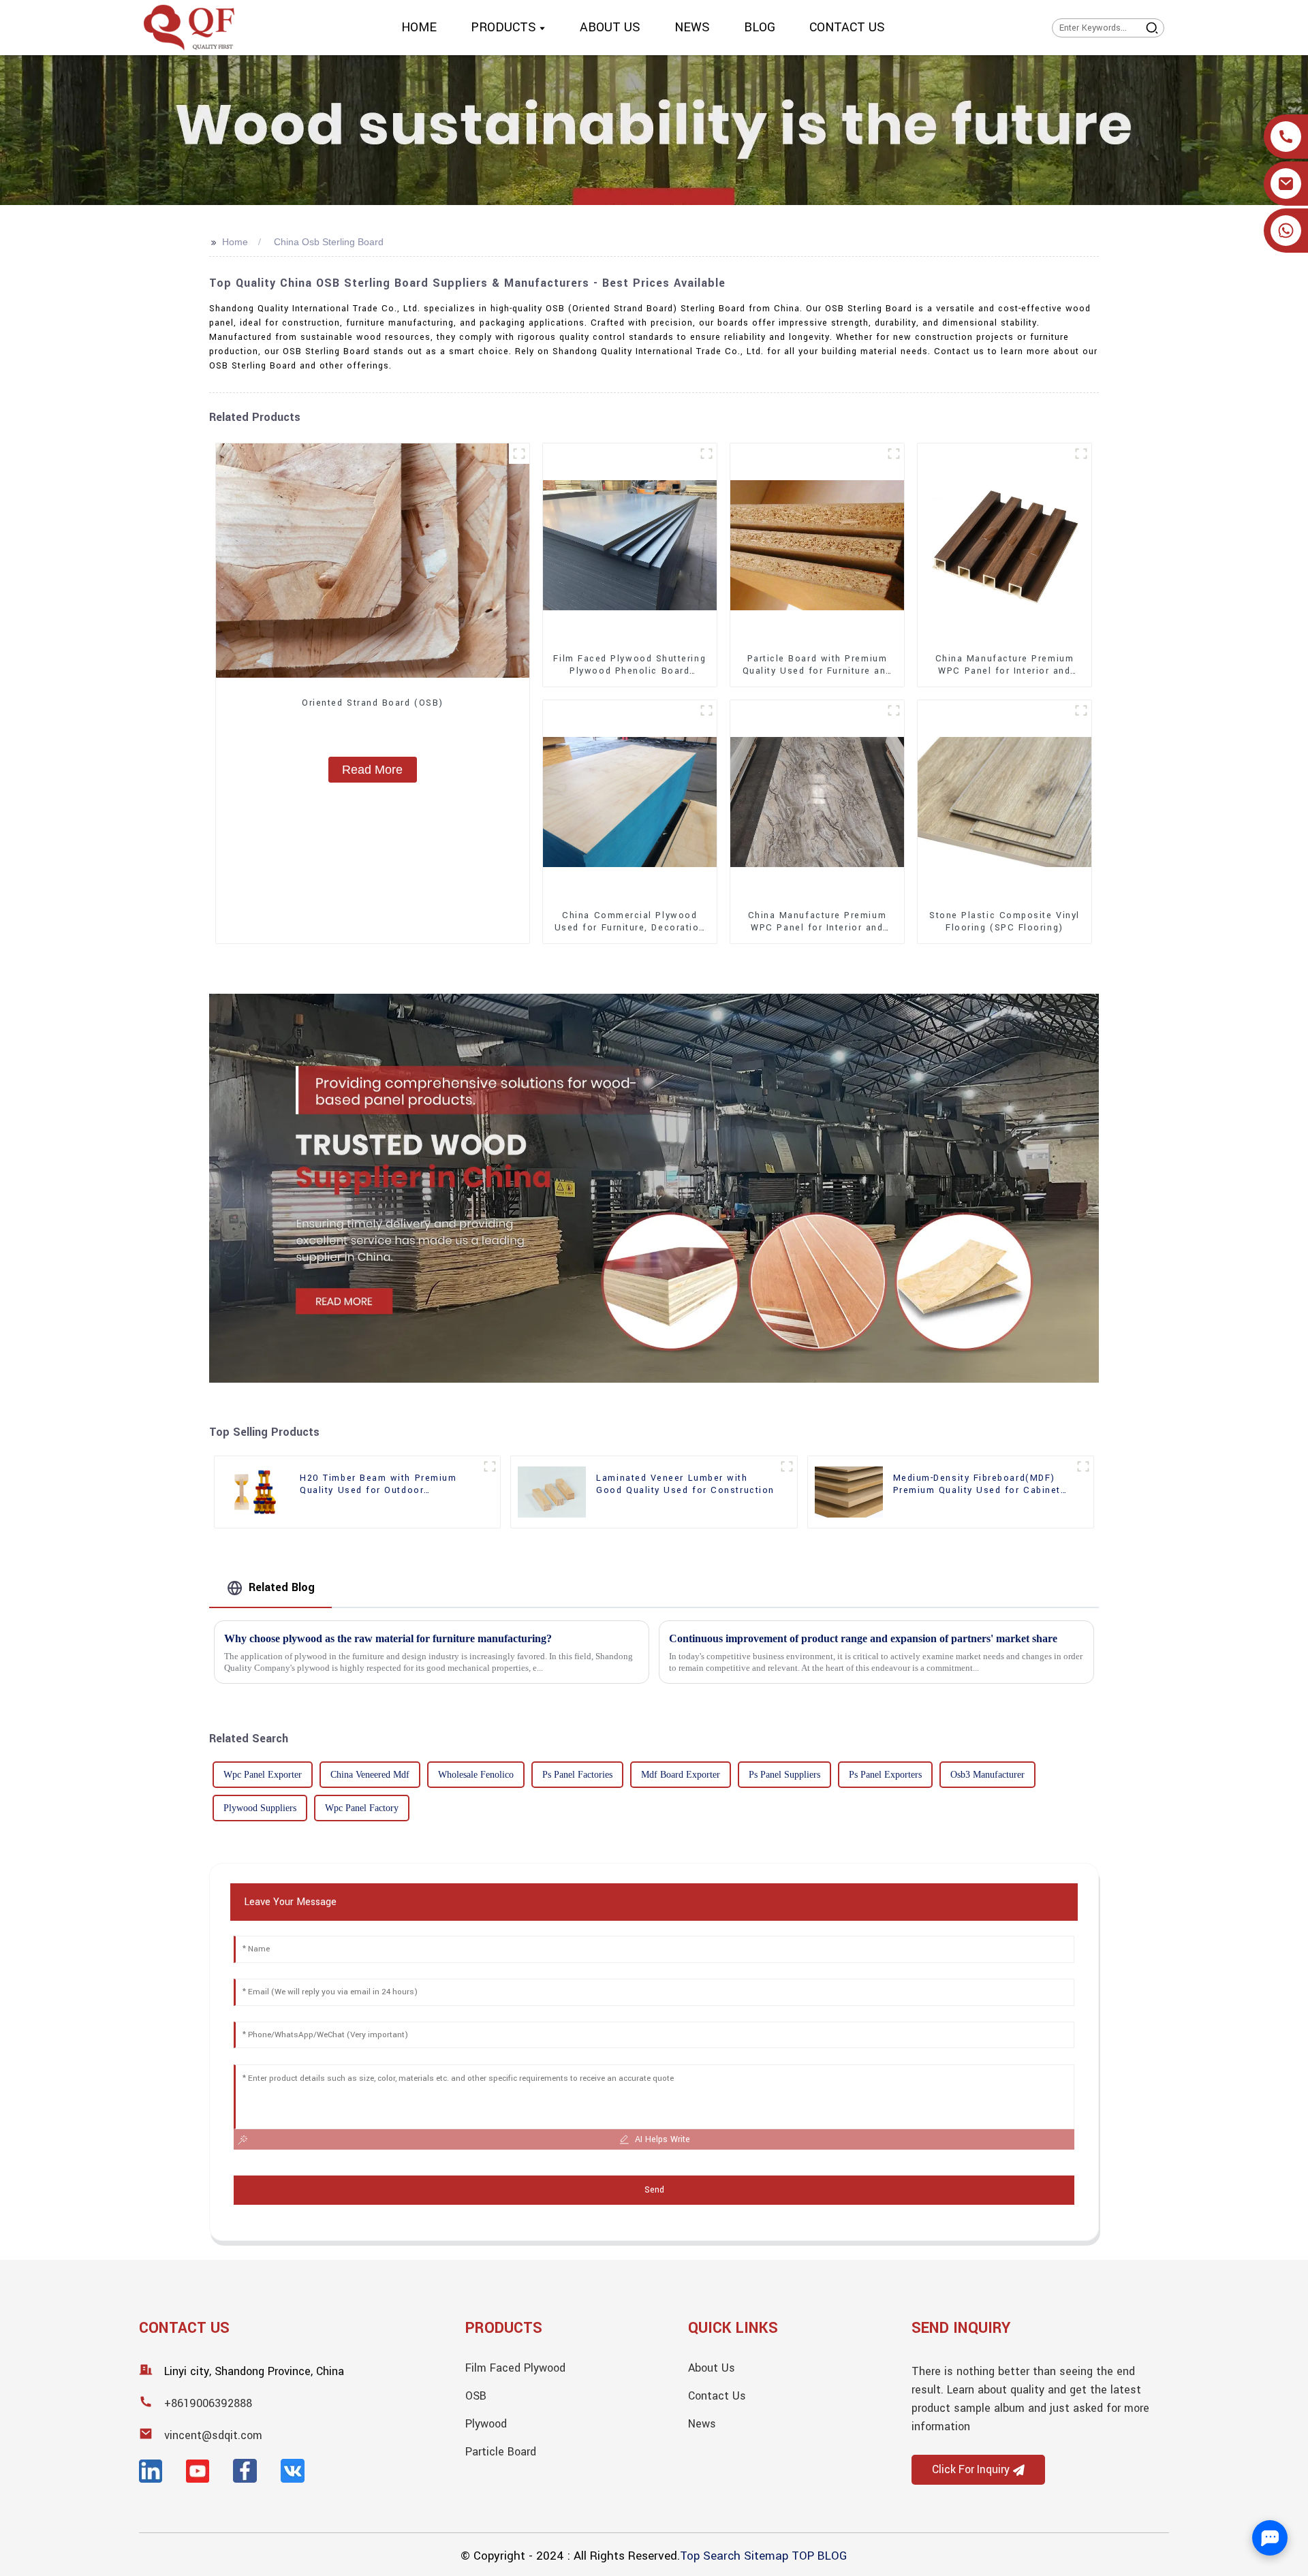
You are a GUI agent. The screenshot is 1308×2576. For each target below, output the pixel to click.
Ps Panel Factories (577, 1775)
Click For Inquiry (971, 2470)
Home (235, 242)
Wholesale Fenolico (476, 1775)
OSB (476, 2396)
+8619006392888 (208, 2403)
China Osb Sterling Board (329, 242)
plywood (486, 2424)
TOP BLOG (819, 2556)
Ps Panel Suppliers (784, 1775)
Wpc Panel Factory (362, 1808)
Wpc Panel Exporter (263, 1775)
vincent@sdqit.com (213, 2435)
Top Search (710, 2556)
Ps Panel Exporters (885, 1775)
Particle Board (501, 2452)
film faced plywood (515, 2368)
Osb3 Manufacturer (987, 1775)
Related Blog (282, 1587)
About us (712, 2368)
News (702, 2424)
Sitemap (766, 2556)
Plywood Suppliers (260, 1808)
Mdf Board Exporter (681, 1775)
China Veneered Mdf (370, 1775)
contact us (717, 2396)
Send (654, 2190)
